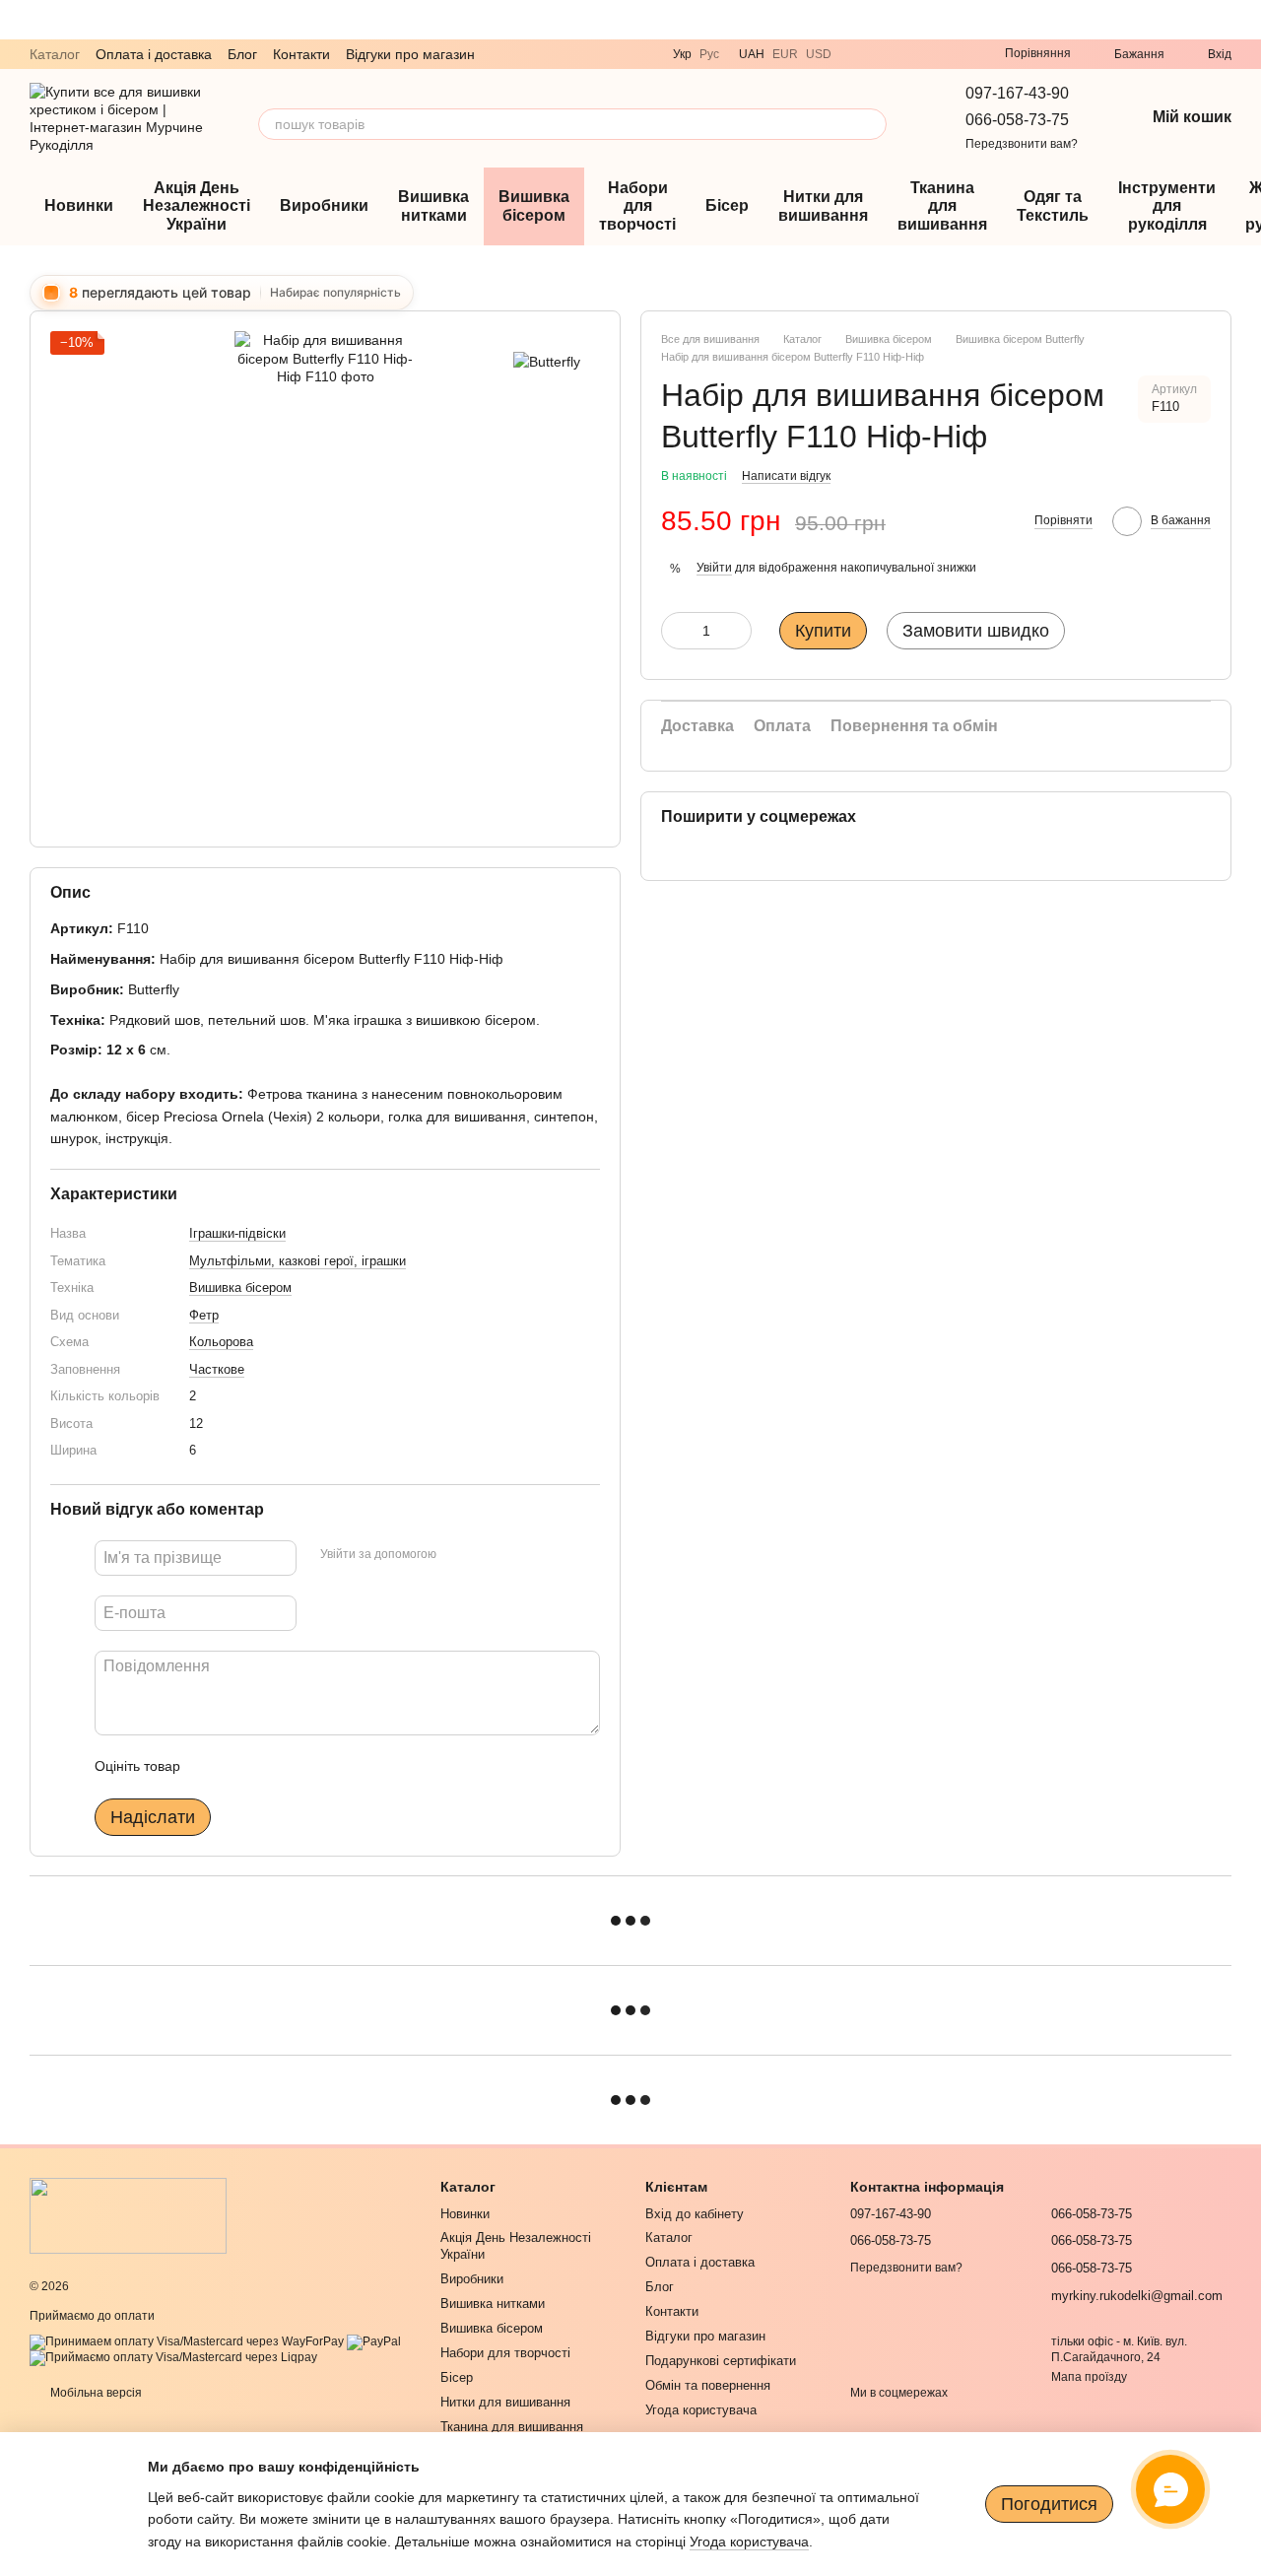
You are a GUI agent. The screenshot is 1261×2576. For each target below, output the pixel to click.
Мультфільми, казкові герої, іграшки (298, 1261)
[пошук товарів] (871, 124)
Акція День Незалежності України (197, 206)
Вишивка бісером (534, 205)
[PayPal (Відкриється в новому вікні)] (374, 2341)
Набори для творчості (637, 206)
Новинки (79, 205)
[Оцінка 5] (339, 1766)
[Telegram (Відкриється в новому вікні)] (883, 54)
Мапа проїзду (1089, 2377)
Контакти (301, 54)
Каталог (55, 54)
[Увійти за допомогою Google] (490, 1554)
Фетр (204, 1315)
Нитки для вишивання (823, 205)
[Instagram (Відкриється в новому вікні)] (930, 54)
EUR (785, 54)
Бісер (727, 205)
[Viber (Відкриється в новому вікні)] (859, 54)
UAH (752, 54)
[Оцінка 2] (244, 1766)
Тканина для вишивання (942, 206)
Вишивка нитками (433, 205)
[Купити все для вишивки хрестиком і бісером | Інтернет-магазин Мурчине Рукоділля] (128, 2215)
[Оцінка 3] (276, 1766)
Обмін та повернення (708, 2385)
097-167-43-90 (1017, 93)
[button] (1245, 20)
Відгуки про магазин (410, 54)
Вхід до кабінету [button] (695, 2214)
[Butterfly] (547, 360)
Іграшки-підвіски (237, 1233)
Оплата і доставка (154, 54)
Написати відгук (786, 476)
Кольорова (221, 1342)
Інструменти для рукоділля (1167, 206)
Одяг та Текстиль (1053, 205)
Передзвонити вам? (1022, 144)
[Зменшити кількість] (676, 631)
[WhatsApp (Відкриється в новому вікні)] (906, 54)
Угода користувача (701, 2410)
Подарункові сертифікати (721, 2361)
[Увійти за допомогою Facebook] (458, 1554)
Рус (709, 54)
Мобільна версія (95, 2393)
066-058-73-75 (1017, 120)
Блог (242, 54)
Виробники (324, 205)
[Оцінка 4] (307, 1766)
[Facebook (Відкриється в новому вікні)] (954, 54)
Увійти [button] (714, 568)
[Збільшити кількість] (737, 631)
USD (819, 54)
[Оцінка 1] (213, 1766)
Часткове (217, 1369)
